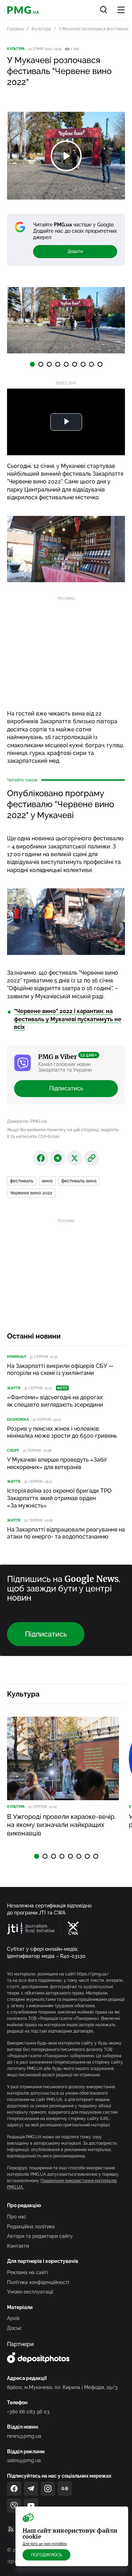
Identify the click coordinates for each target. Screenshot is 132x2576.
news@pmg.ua (24, 2436)
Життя (14, 1388)
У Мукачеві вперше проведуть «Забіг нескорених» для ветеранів (57, 1463)
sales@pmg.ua (24, 2460)
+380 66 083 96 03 (28, 2412)
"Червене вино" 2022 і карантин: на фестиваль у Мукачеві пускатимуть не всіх (68, 1019)
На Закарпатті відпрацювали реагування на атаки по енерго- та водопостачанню (66, 1533)
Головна (15, 29)
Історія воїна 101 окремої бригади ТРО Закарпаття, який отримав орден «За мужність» (59, 1498)
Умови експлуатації (30, 2292)
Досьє (14, 2328)
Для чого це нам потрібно (45, 2544)
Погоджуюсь (46, 2555)
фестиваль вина (79, 1181)
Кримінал (17, 1357)
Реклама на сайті (27, 2272)
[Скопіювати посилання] (92, 1158)
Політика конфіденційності (38, 2282)
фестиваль (22, 1181)
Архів (13, 2318)
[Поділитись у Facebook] (41, 1158)
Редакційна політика (31, 2227)
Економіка (18, 1420)
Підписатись (66, 1088)
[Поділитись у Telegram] (58, 1158)
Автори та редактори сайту (40, 2236)
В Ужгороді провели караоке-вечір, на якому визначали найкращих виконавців (61, 1825)
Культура (41, 29)
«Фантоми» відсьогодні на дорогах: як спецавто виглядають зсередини (55, 1401)
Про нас (17, 2217)
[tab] (32, 364)
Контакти (18, 2246)
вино (47, 1181)
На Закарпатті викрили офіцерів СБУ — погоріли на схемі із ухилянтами (60, 1370)
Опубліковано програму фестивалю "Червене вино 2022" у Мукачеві (61, 804)
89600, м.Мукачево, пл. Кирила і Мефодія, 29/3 (62, 2387)
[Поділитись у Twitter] (75, 1158)
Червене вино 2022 (31, 1193)
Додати (75, 251)
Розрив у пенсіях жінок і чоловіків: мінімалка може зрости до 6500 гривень (62, 1432)
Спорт (13, 1451)
